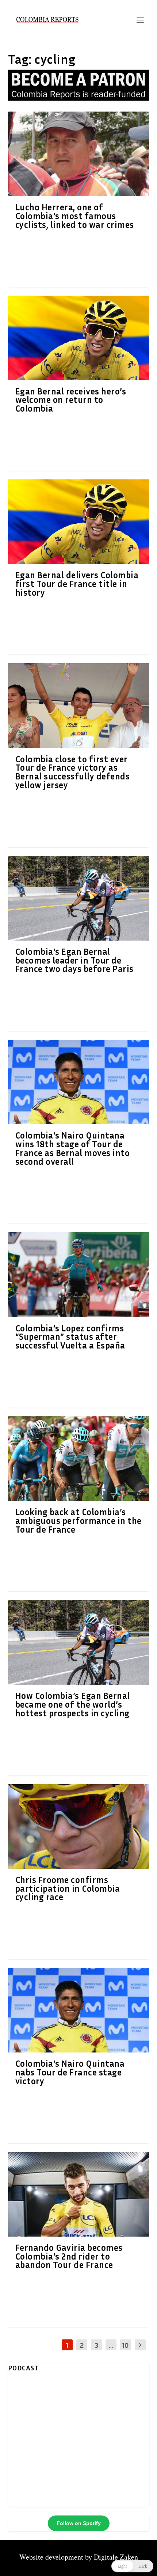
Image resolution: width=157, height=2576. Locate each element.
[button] (132, 2566)
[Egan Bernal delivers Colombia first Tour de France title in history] (79, 522)
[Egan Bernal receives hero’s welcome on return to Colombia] (79, 338)
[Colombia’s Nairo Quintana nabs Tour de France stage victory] (79, 2010)
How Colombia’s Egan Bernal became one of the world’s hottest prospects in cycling (73, 1704)
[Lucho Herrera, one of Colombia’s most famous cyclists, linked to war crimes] (79, 154)
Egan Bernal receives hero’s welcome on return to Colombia (71, 400)
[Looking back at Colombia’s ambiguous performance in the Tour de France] (79, 1459)
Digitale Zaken (116, 2557)
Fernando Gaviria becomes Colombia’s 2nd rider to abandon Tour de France (69, 2256)
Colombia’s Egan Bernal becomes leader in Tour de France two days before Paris (74, 960)
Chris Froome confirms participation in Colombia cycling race (68, 1888)
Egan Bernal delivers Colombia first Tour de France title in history (77, 584)
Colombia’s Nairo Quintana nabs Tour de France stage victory (70, 2072)
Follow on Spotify (79, 2523)
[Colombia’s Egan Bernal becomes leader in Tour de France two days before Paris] (79, 898)
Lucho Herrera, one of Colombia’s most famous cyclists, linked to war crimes (75, 216)
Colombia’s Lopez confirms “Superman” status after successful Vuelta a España (70, 1337)
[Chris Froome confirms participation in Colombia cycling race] (79, 1826)
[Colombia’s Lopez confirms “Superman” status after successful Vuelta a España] (79, 1275)
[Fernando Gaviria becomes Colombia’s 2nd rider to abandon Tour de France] (79, 2194)
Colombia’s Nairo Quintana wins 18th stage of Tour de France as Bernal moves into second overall (73, 1148)
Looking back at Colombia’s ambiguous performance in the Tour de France (78, 1521)
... (111, 2345)
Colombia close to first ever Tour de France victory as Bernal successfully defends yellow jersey (73, 772)
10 (125, 2345)
